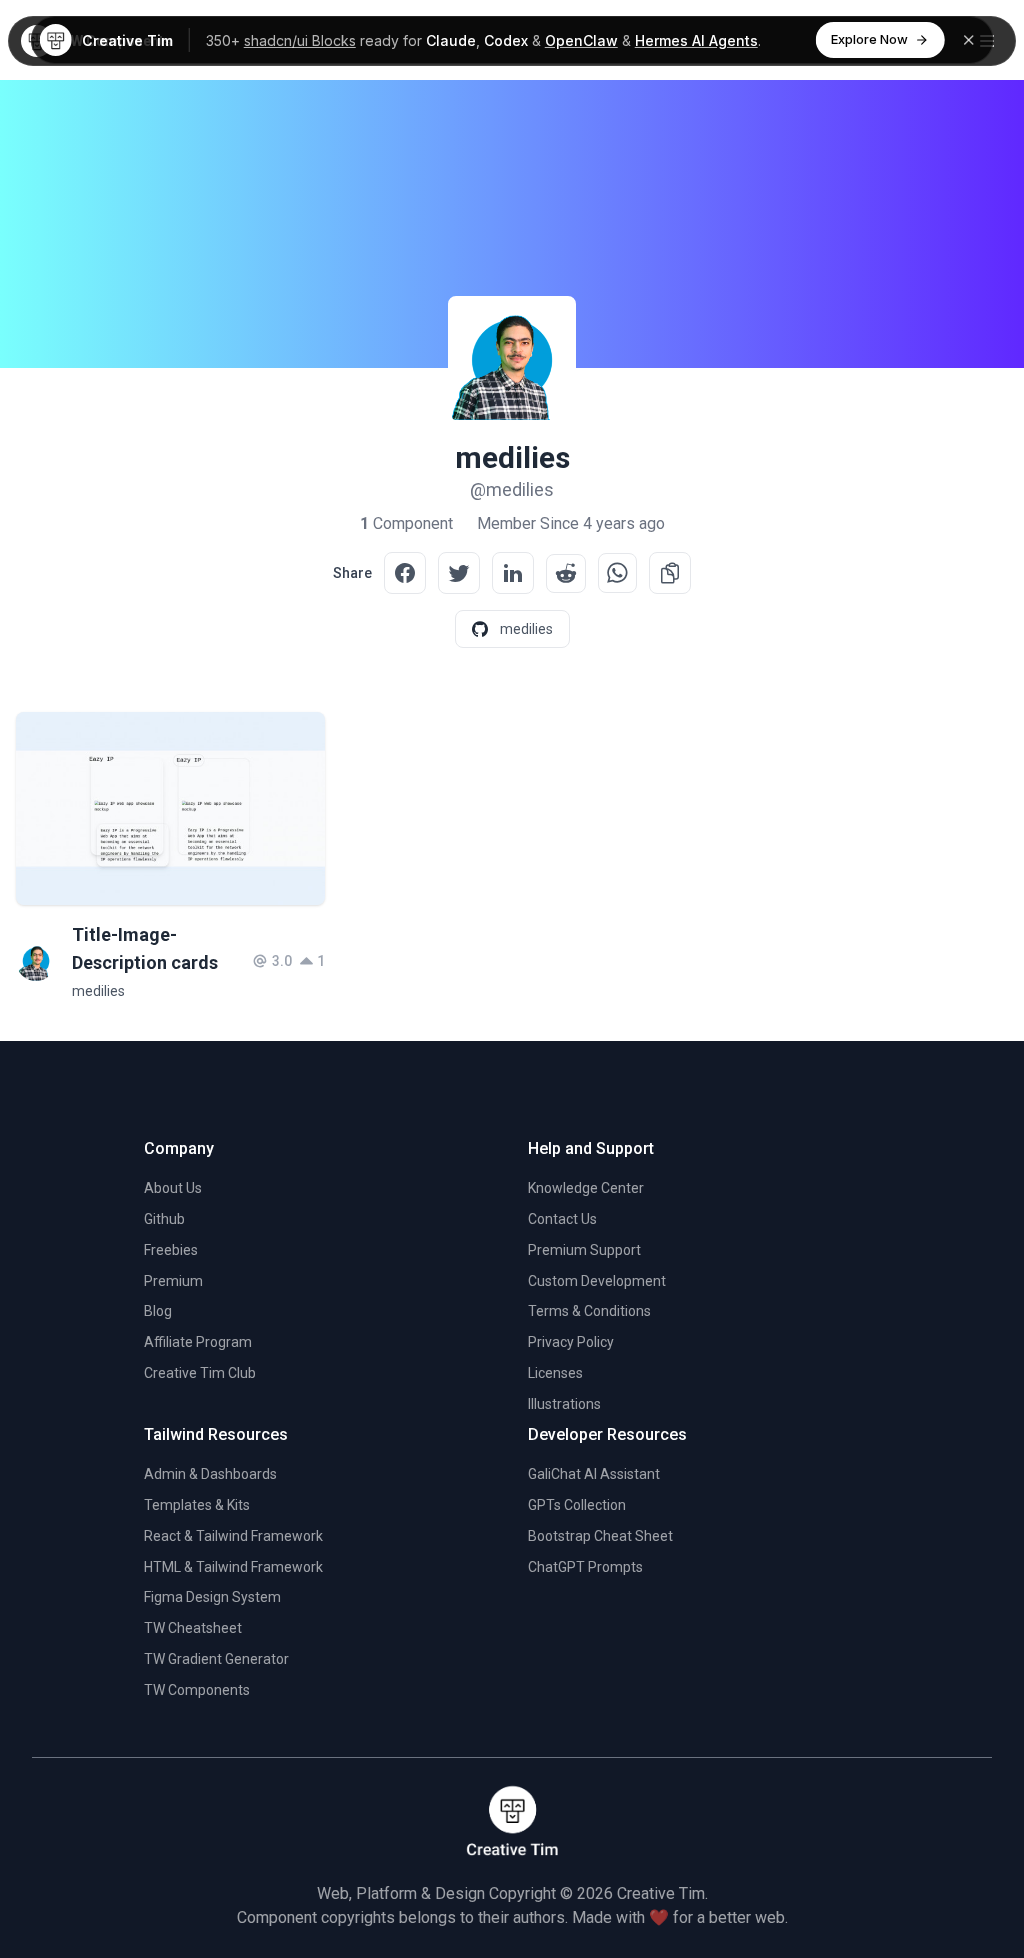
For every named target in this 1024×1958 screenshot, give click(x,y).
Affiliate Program (198, 1342)
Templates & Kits (197, 1505)
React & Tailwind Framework (233, 1536)
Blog (158, 1311)
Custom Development (597, 1281)
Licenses (555, 1373)
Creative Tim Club (200, 1373)
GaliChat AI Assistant (594, 1474)
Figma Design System (212, 1597)
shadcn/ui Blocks (300, 40)
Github (164, 1219)
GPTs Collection (577, 1505)
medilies (98, 991)
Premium (173, 1281)
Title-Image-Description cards (145, 948)
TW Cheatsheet (193, 1628)
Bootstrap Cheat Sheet (600, 1536)
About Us (173, 1188)
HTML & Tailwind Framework (233, 1567)
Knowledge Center (586, 1188)
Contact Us (562, 1219)
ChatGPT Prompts (585, 1567)
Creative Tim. (662, 1893)
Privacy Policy (571, 1342)
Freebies (171, 1250)
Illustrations (564, 1404)
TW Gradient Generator (216, 1659)
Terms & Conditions (589, 1311)
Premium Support (584, 1250)
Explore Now (869, 39)
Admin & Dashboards (210, 1474)
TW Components (197, 1690)
